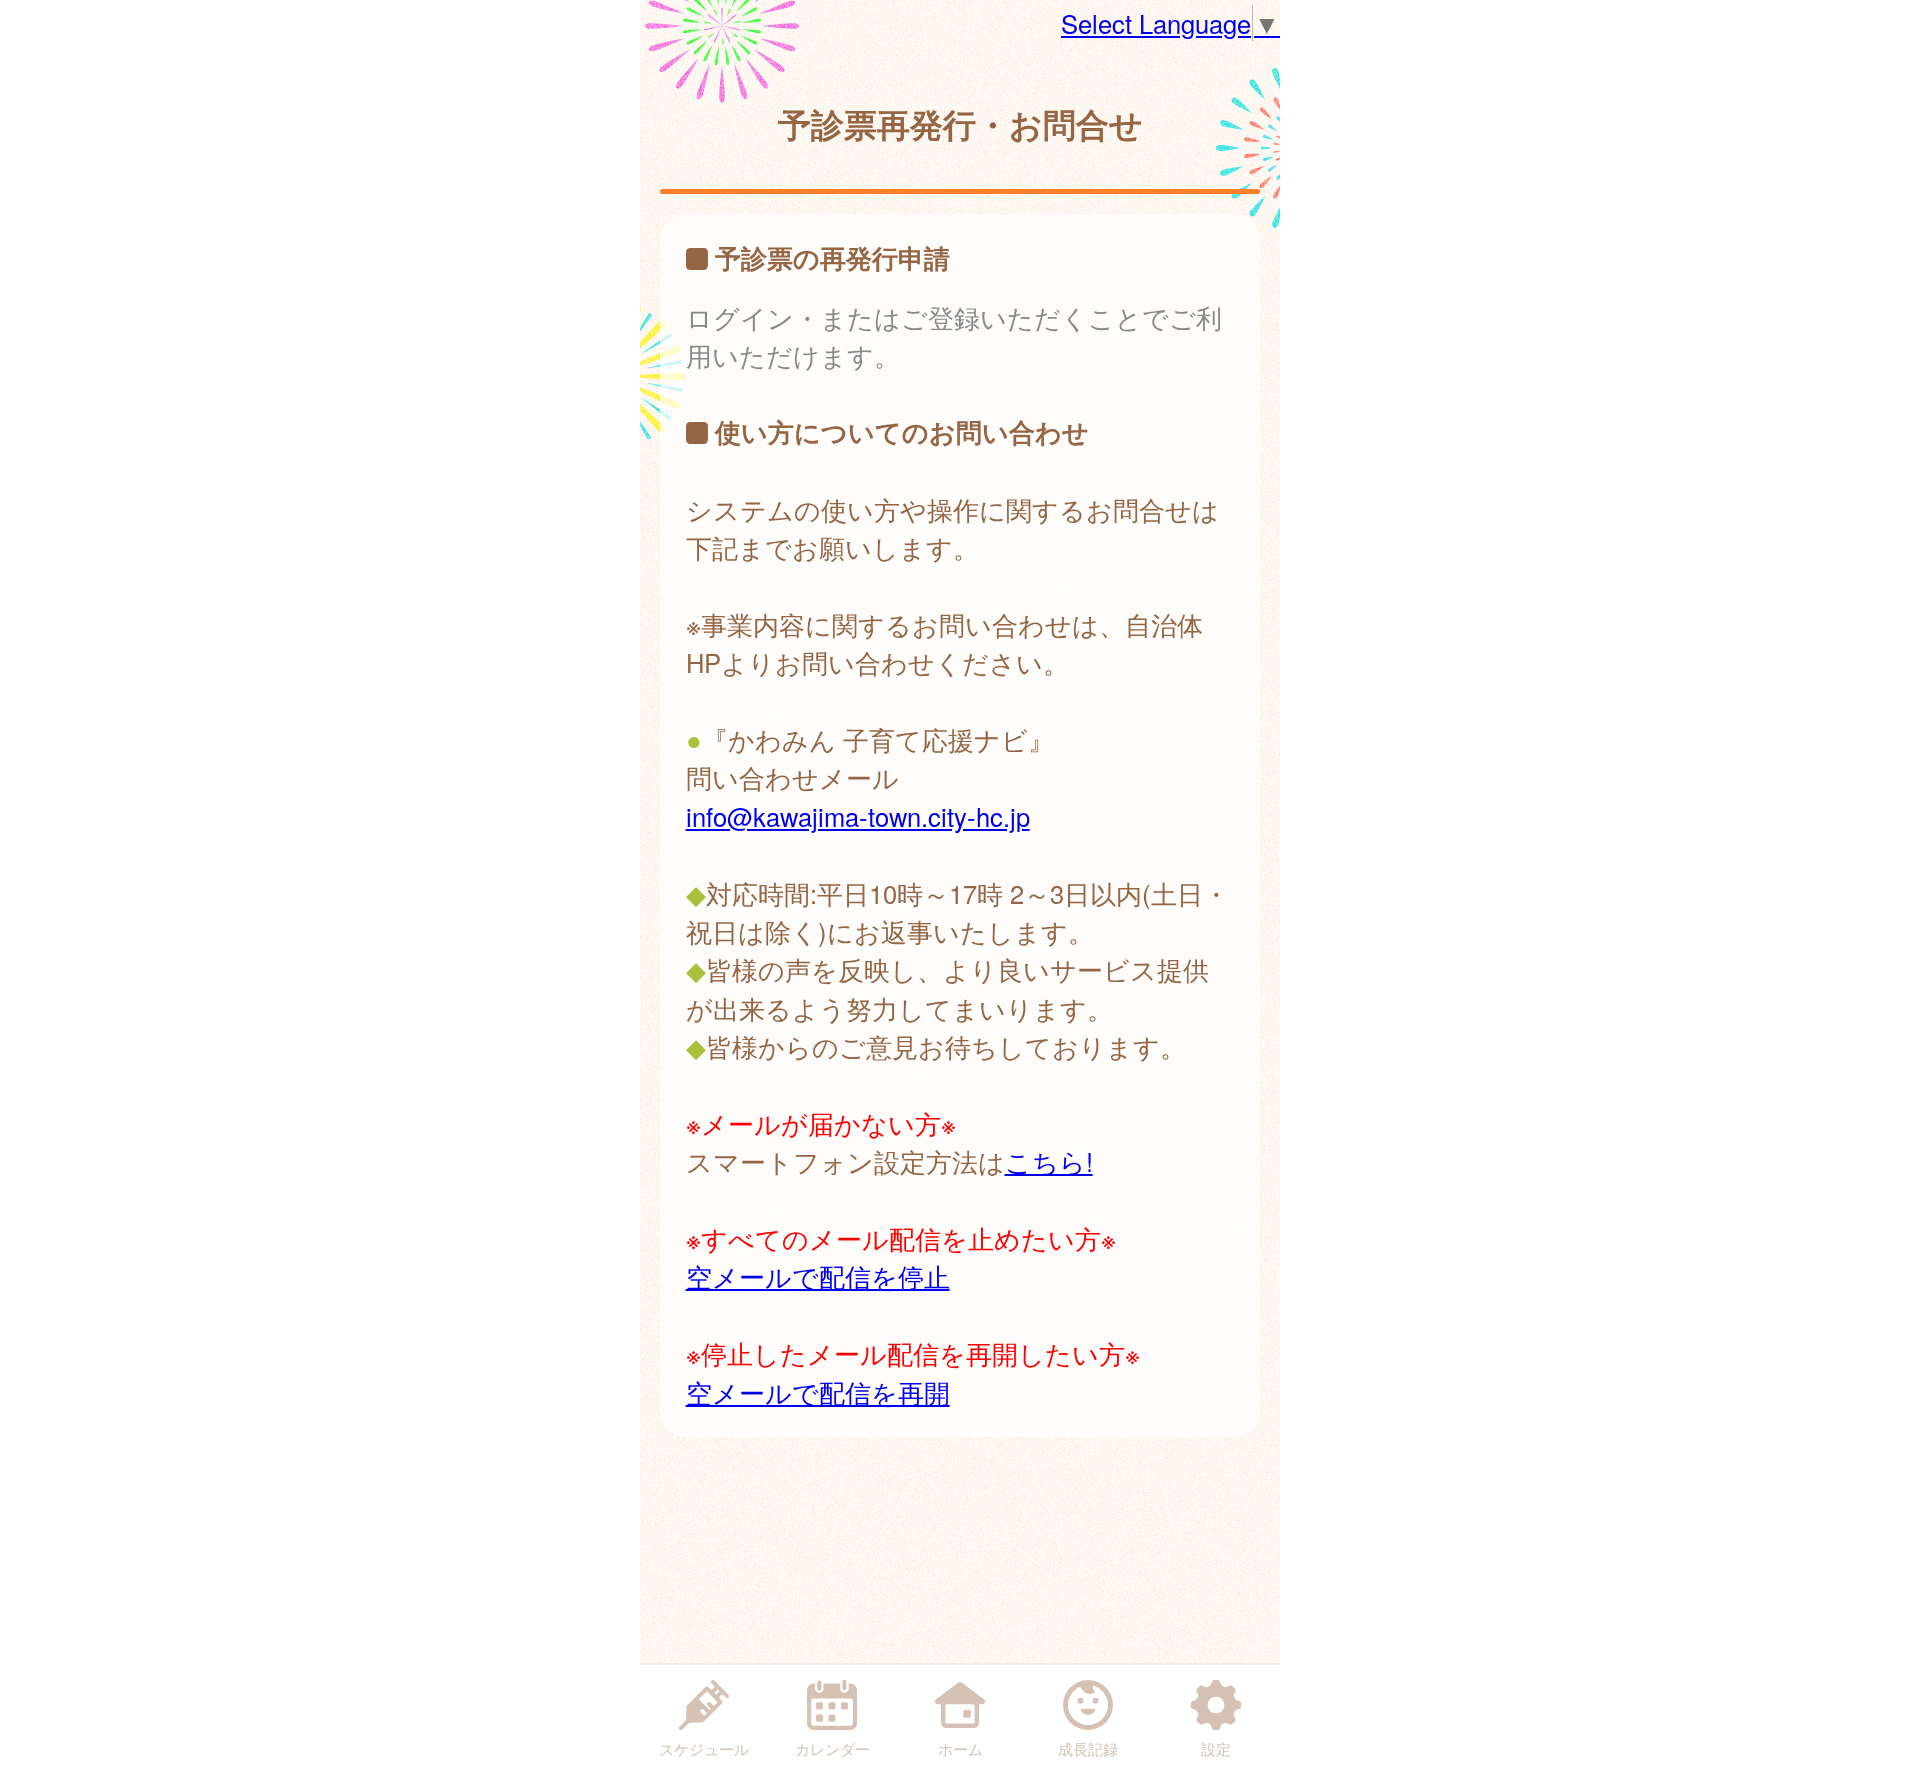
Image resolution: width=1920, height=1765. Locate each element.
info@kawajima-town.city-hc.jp (858, 816)
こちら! (1049, 1161)
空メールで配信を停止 (818, 1276)
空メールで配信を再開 (818, 1392)
